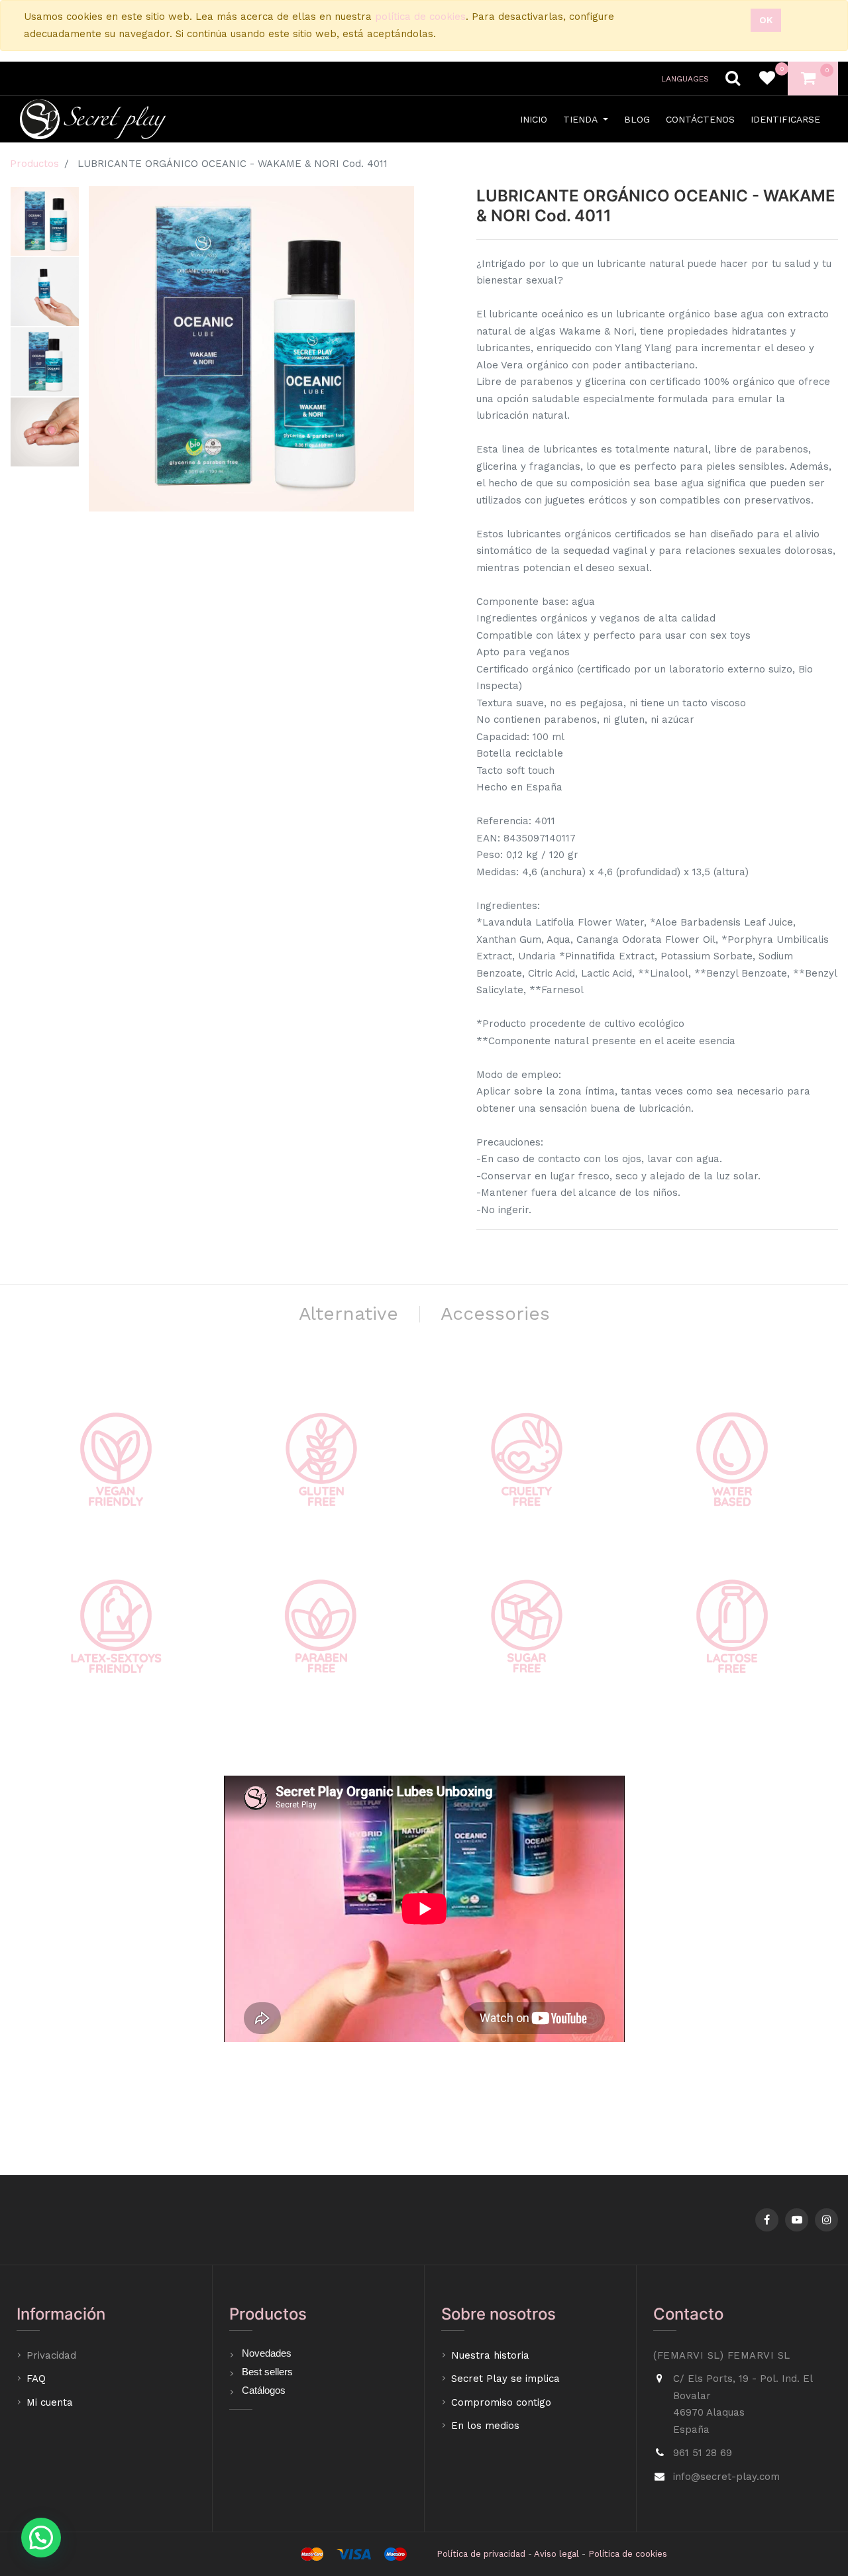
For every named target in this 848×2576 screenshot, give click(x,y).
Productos (34, 164)
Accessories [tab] (495, 1314)
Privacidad (53, 2355)
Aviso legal (556, 2554)
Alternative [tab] (348, 1314)
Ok (766, 20)
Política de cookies (628, 2554)
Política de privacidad (481, 2554)
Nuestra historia (490, 2355)
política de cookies (420, 17)
